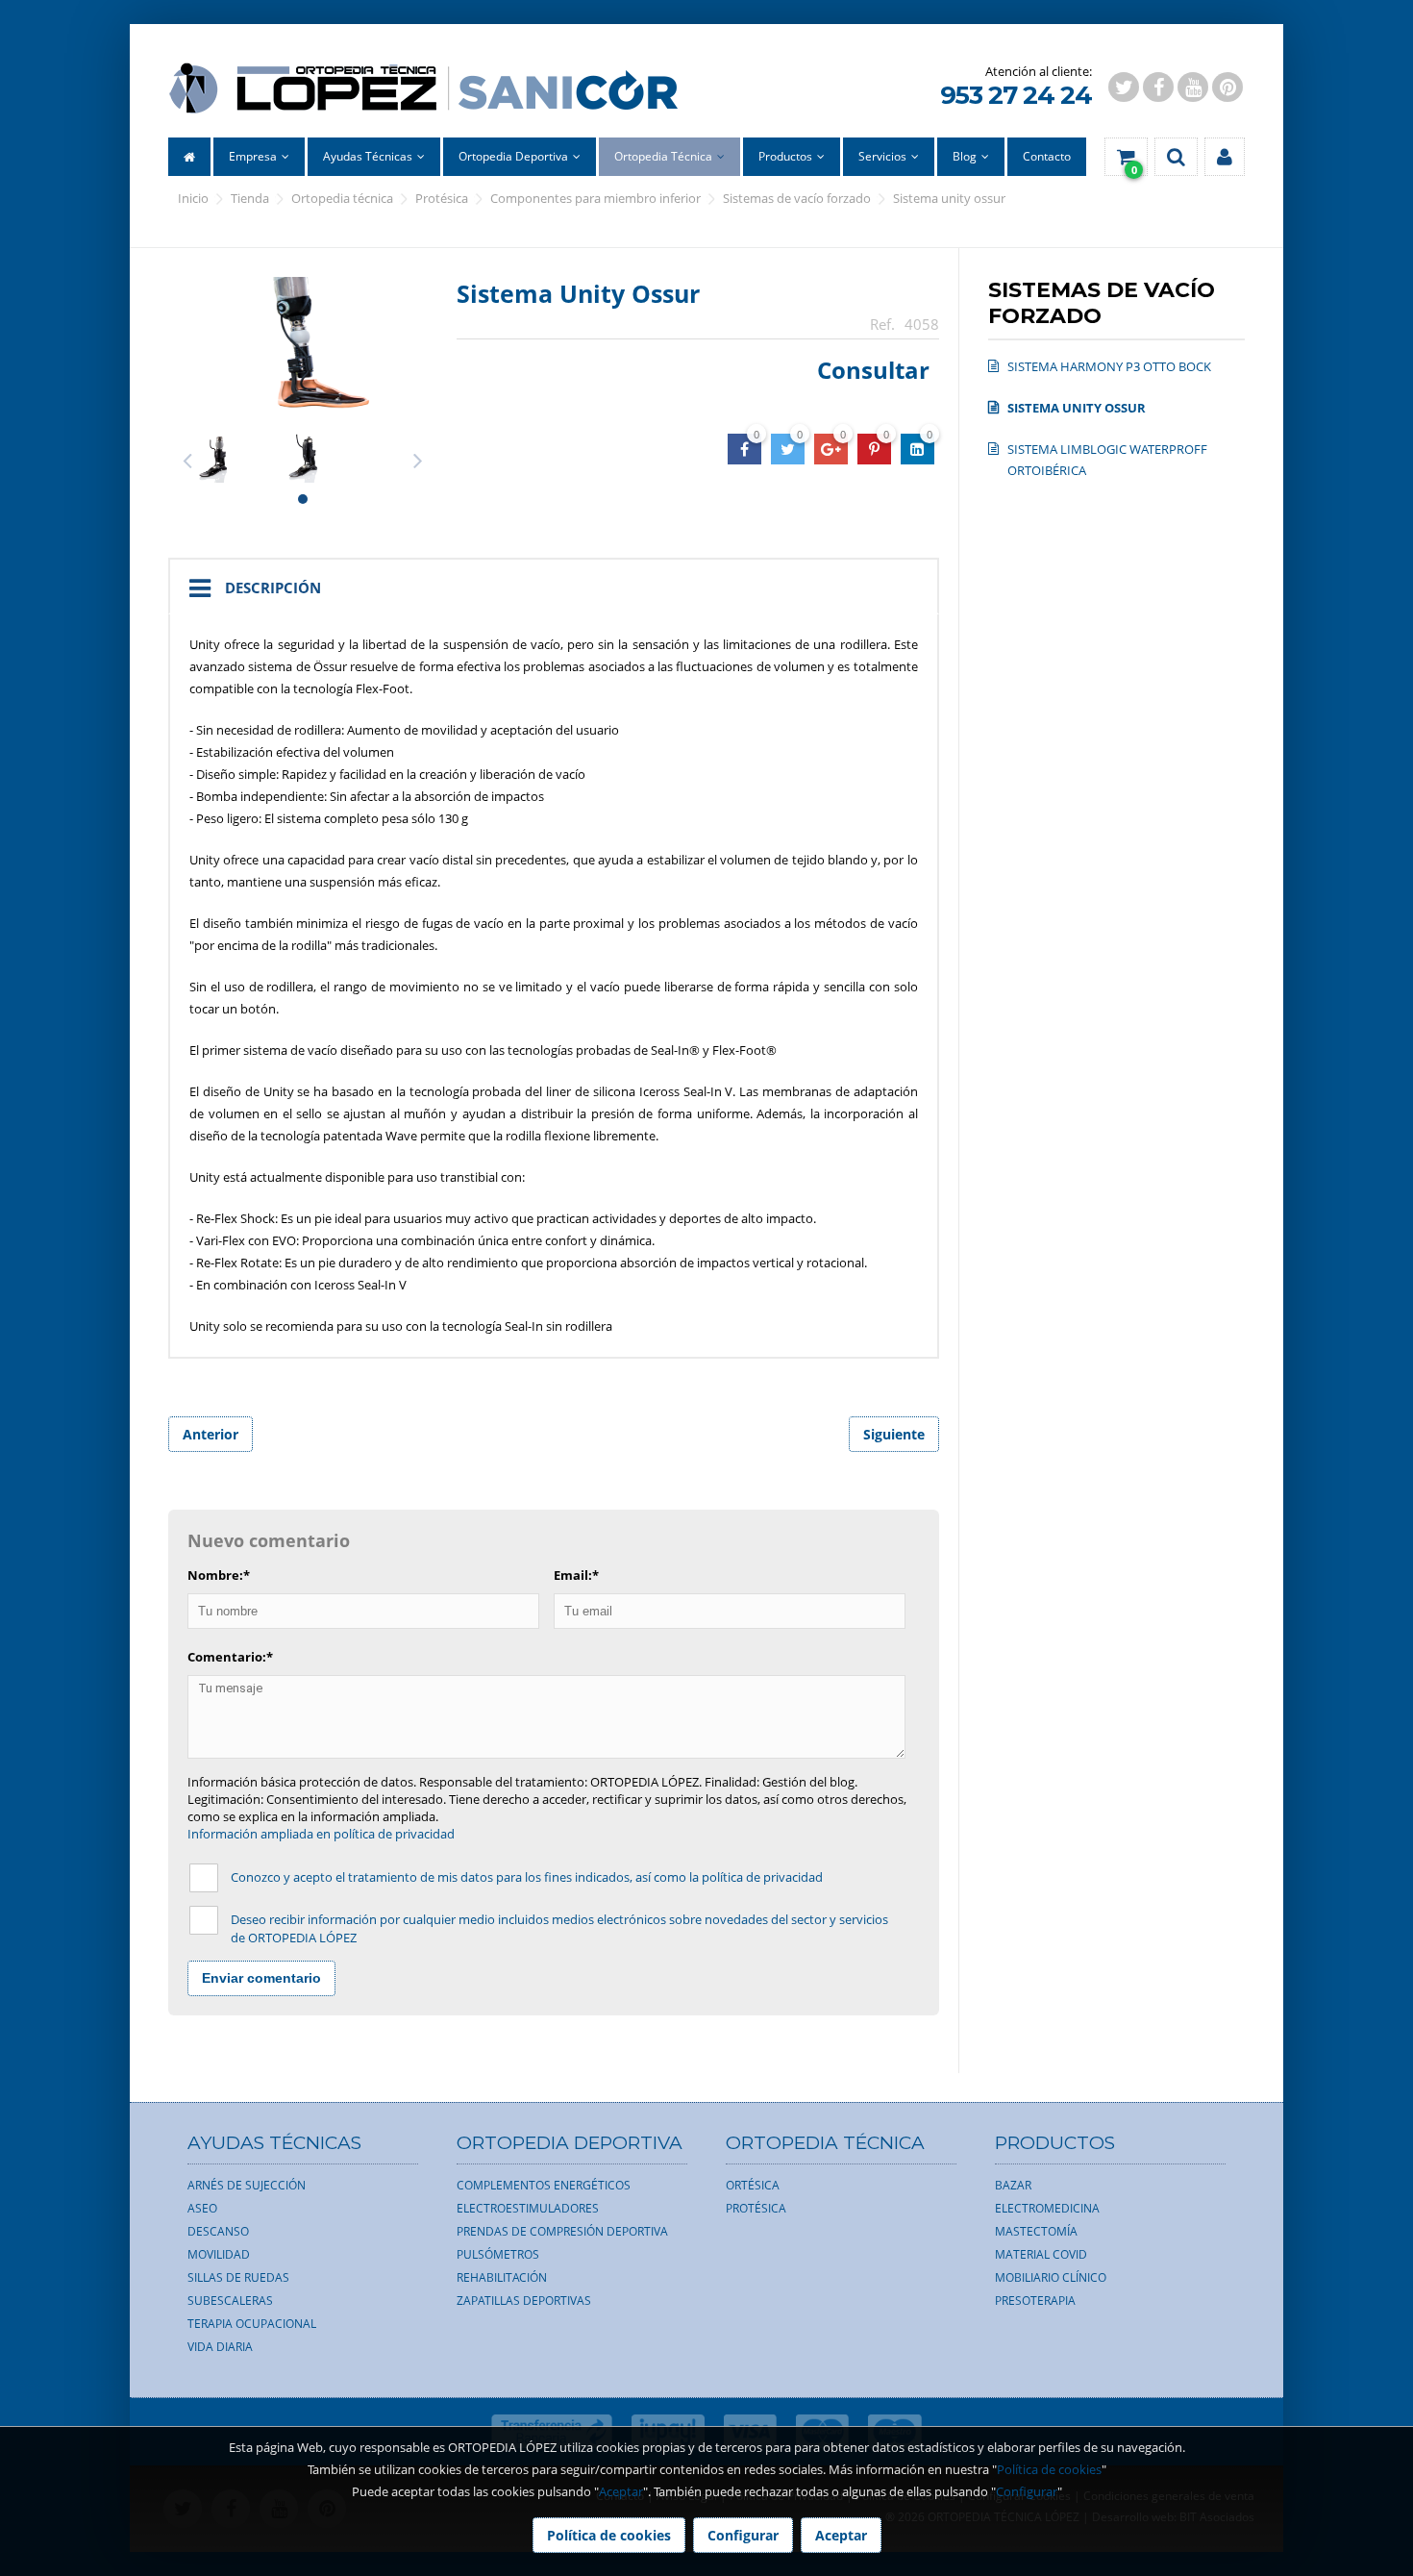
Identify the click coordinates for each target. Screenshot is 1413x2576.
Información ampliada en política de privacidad (321, 1834)
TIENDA (250, 198)
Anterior (211, 1434)
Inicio (193, 198)
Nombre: (219, 1575)
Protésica (442, 198)
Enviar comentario (261, 1978)
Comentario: (230, 1657)
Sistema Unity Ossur (949, 198)
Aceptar (621, 2491)
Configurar (1027, 2491)
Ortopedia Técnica (342, 198)
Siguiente (894, 1434)
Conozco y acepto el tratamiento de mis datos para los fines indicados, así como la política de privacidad (527, 1877)
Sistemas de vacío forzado (797, 198)
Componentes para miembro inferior (595, 198)
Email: (576, 1575)
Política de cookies (1049, 2469)
